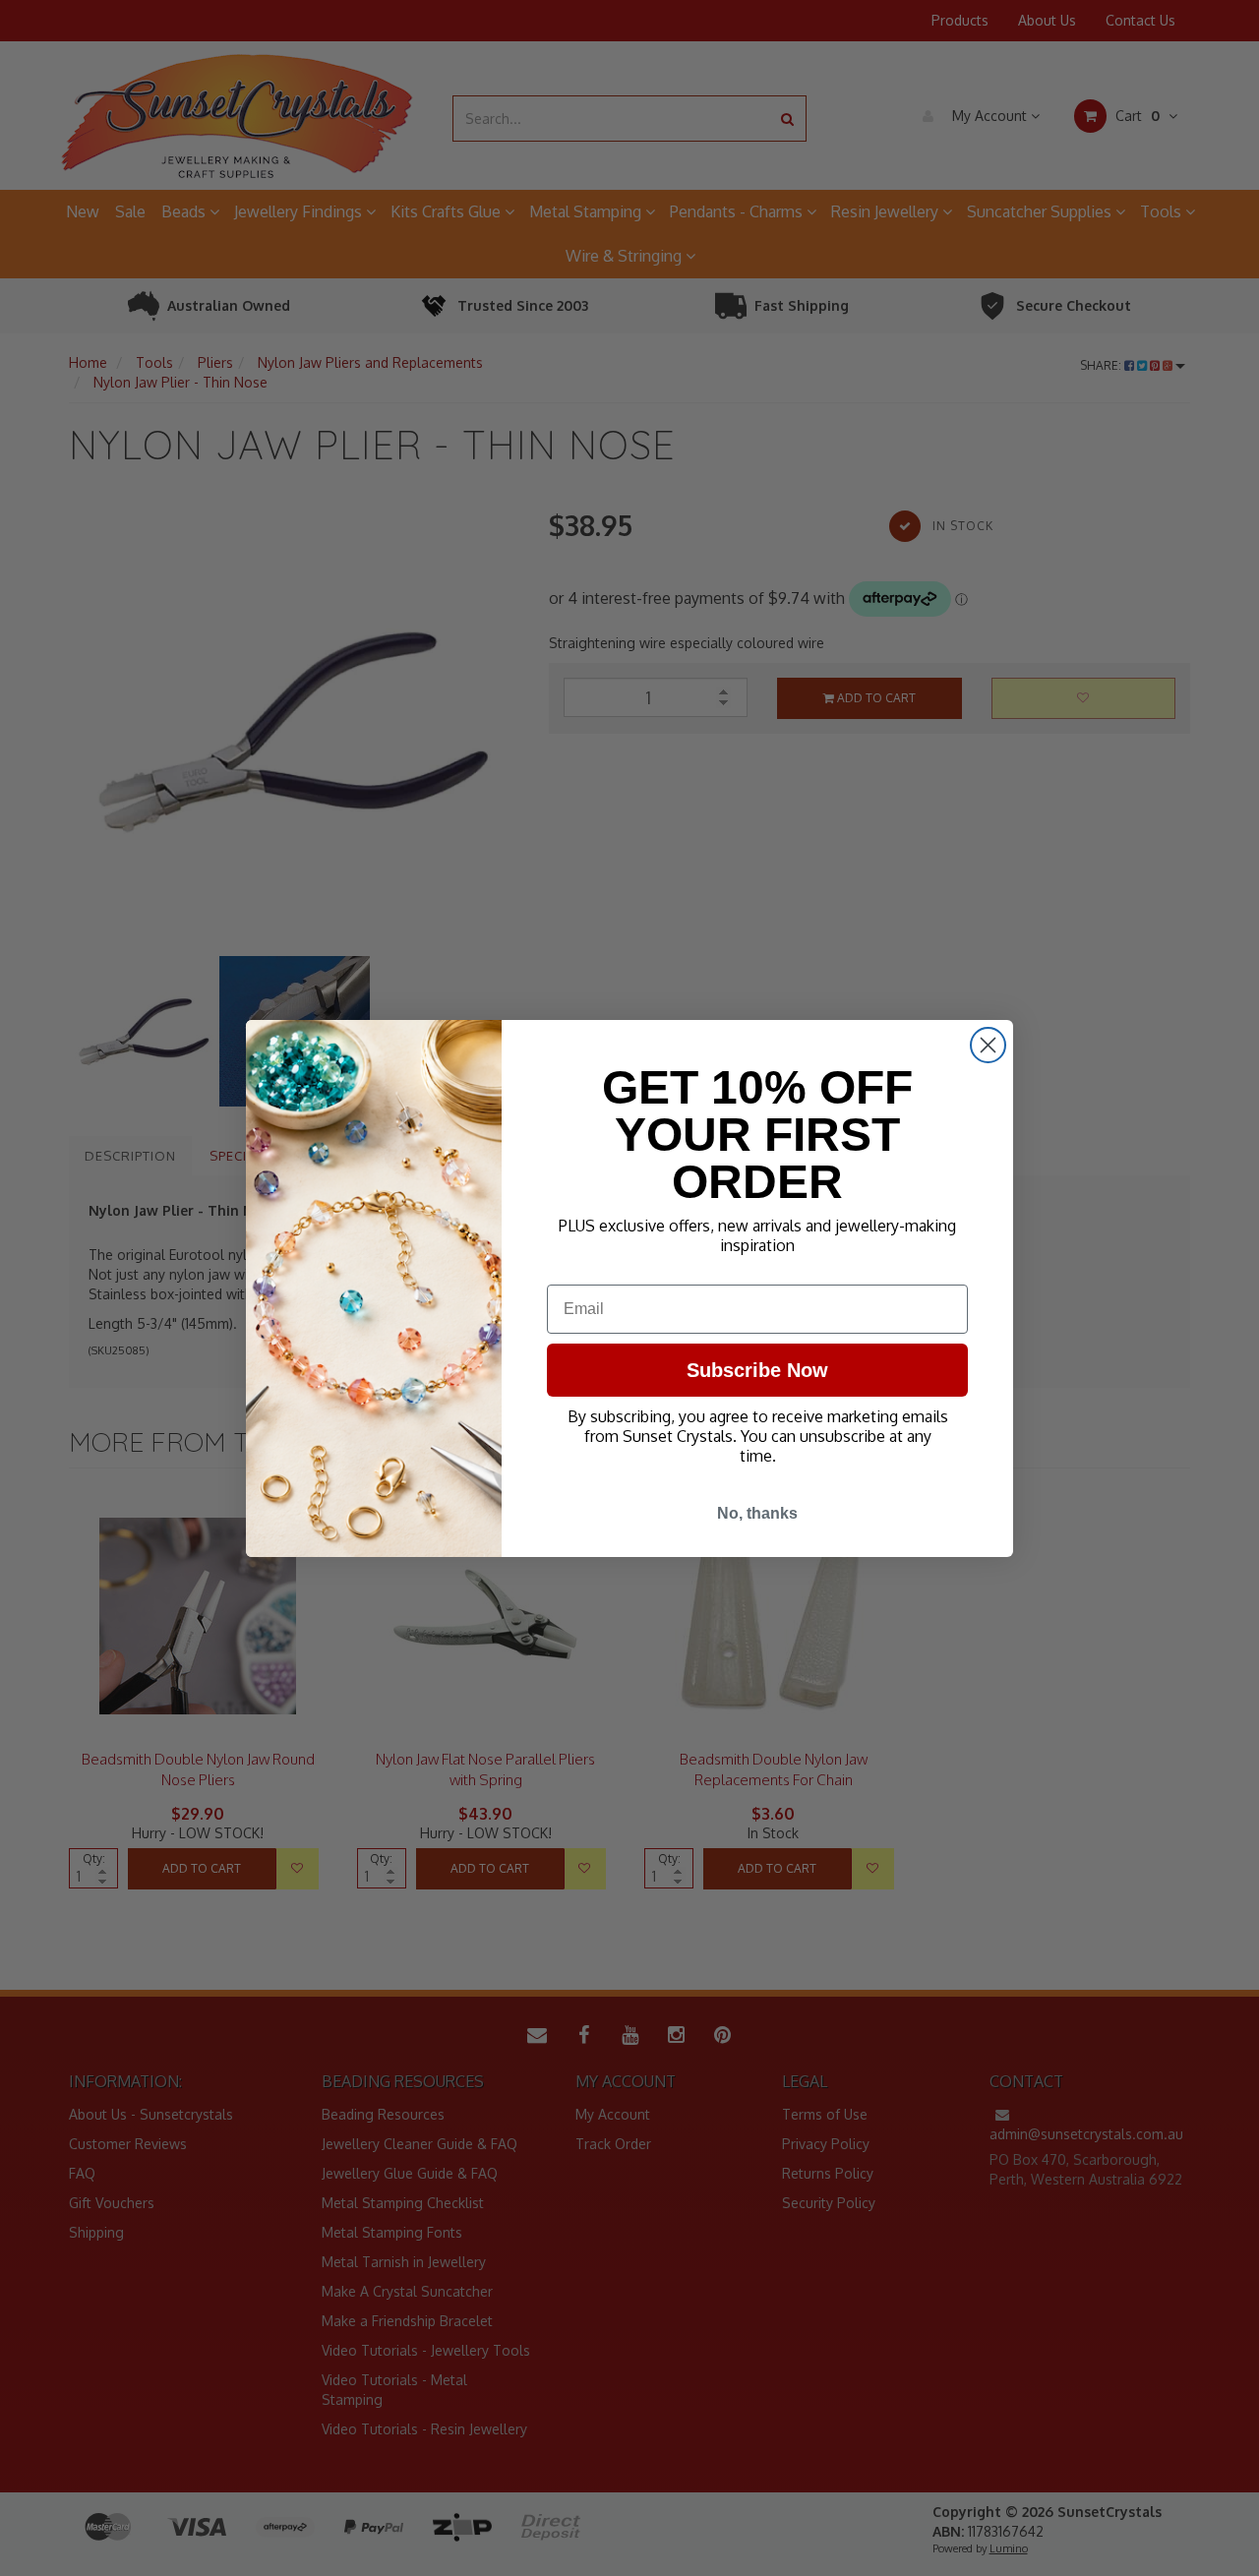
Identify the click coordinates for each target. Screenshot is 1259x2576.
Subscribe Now (757, 1370)
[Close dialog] (988, 1045)
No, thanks (757, 1513)
